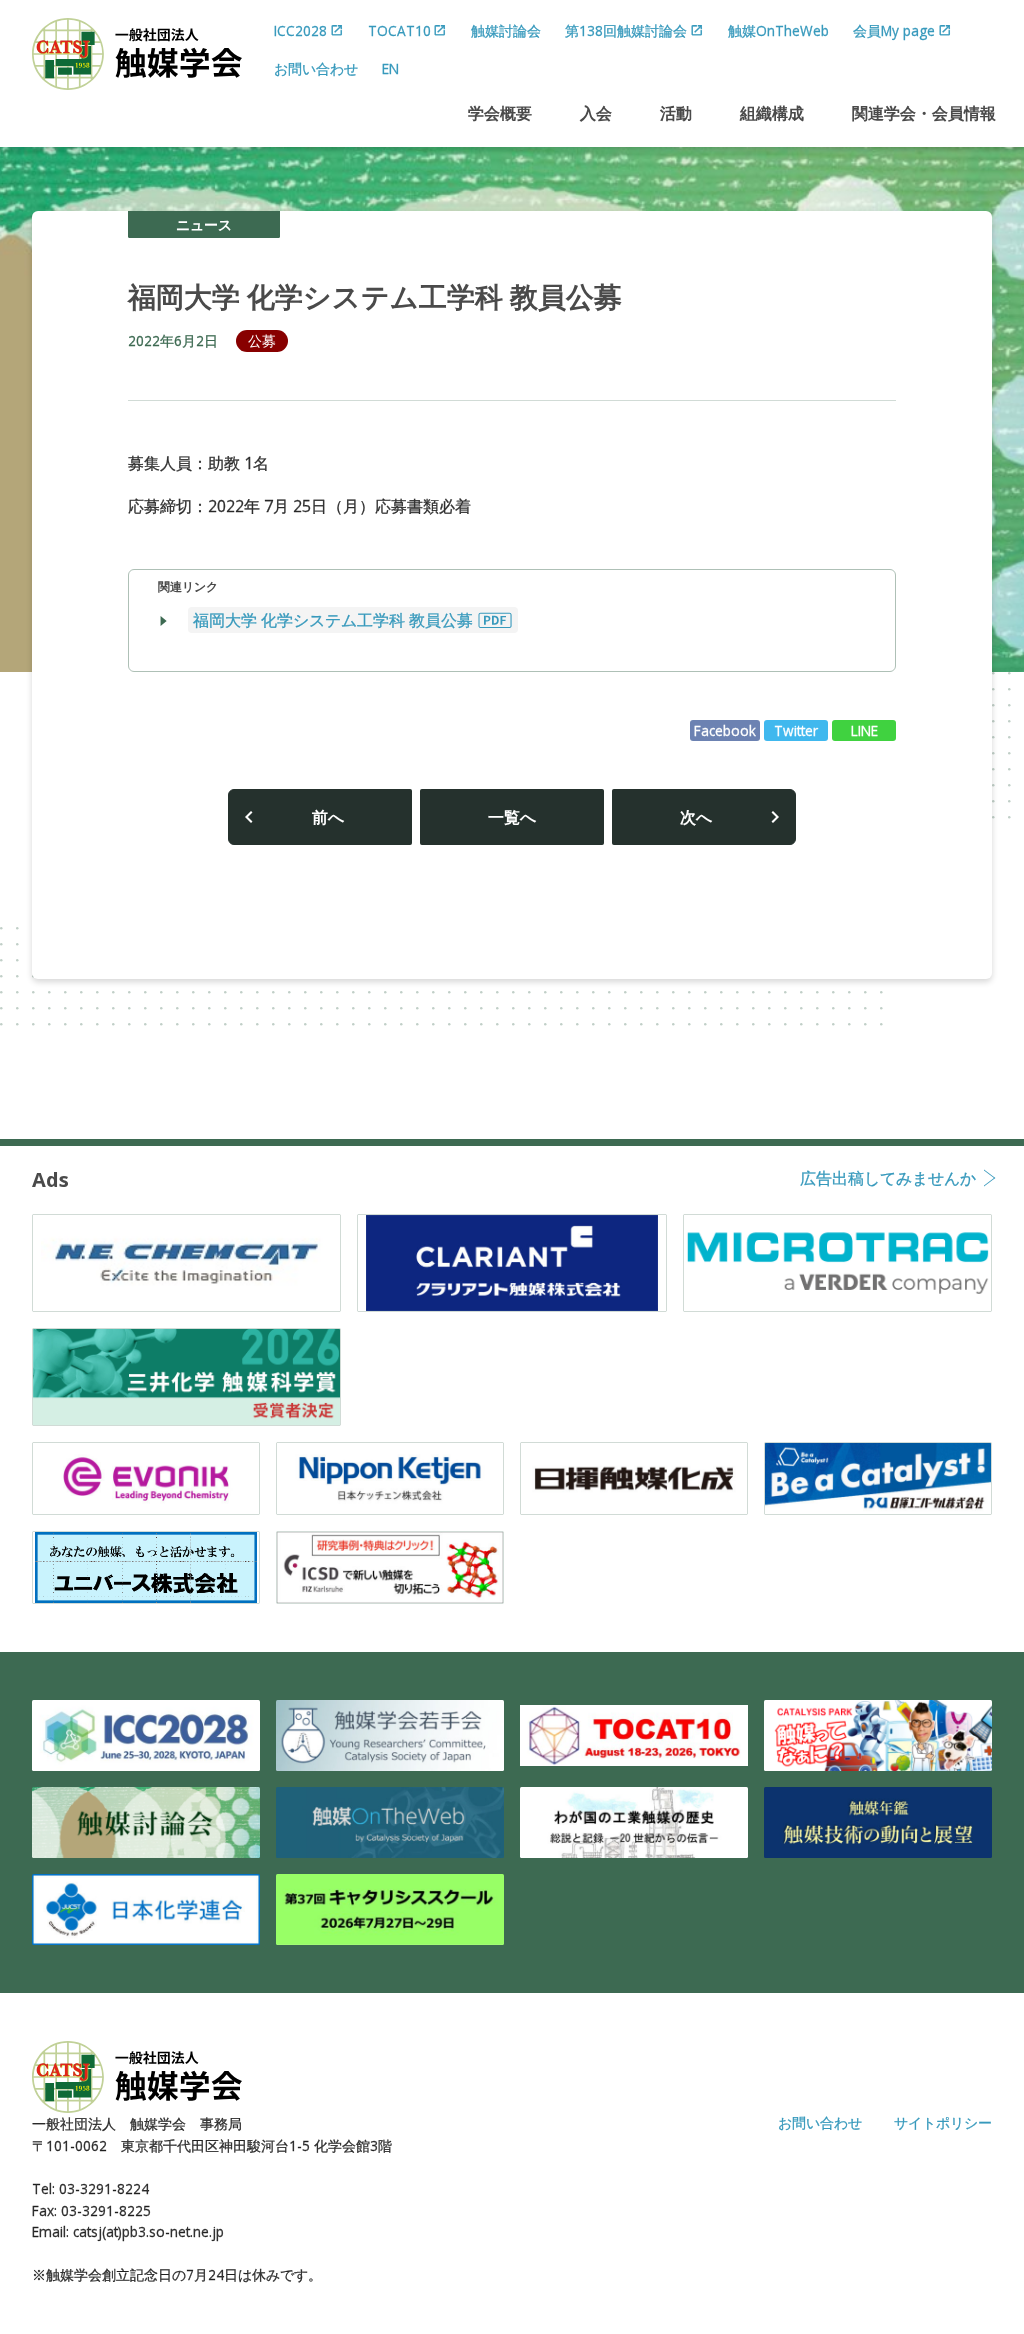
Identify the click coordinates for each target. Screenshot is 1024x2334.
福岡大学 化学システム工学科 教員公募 (333, 620)
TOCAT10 (399, 30)
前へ (328, 817)
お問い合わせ (316, 68)
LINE (864, 730)
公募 (262, 340)
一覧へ (512, 817)
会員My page (894, 30)
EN (390, 68)
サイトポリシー (943, 2122)
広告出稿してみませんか (888, 1179)
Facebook (725, 730)
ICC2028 (300, 30)
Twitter (796, 730)
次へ (696, 817)
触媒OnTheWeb (778, 30)
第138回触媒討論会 (626, 30)
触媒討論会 (506, 30)
